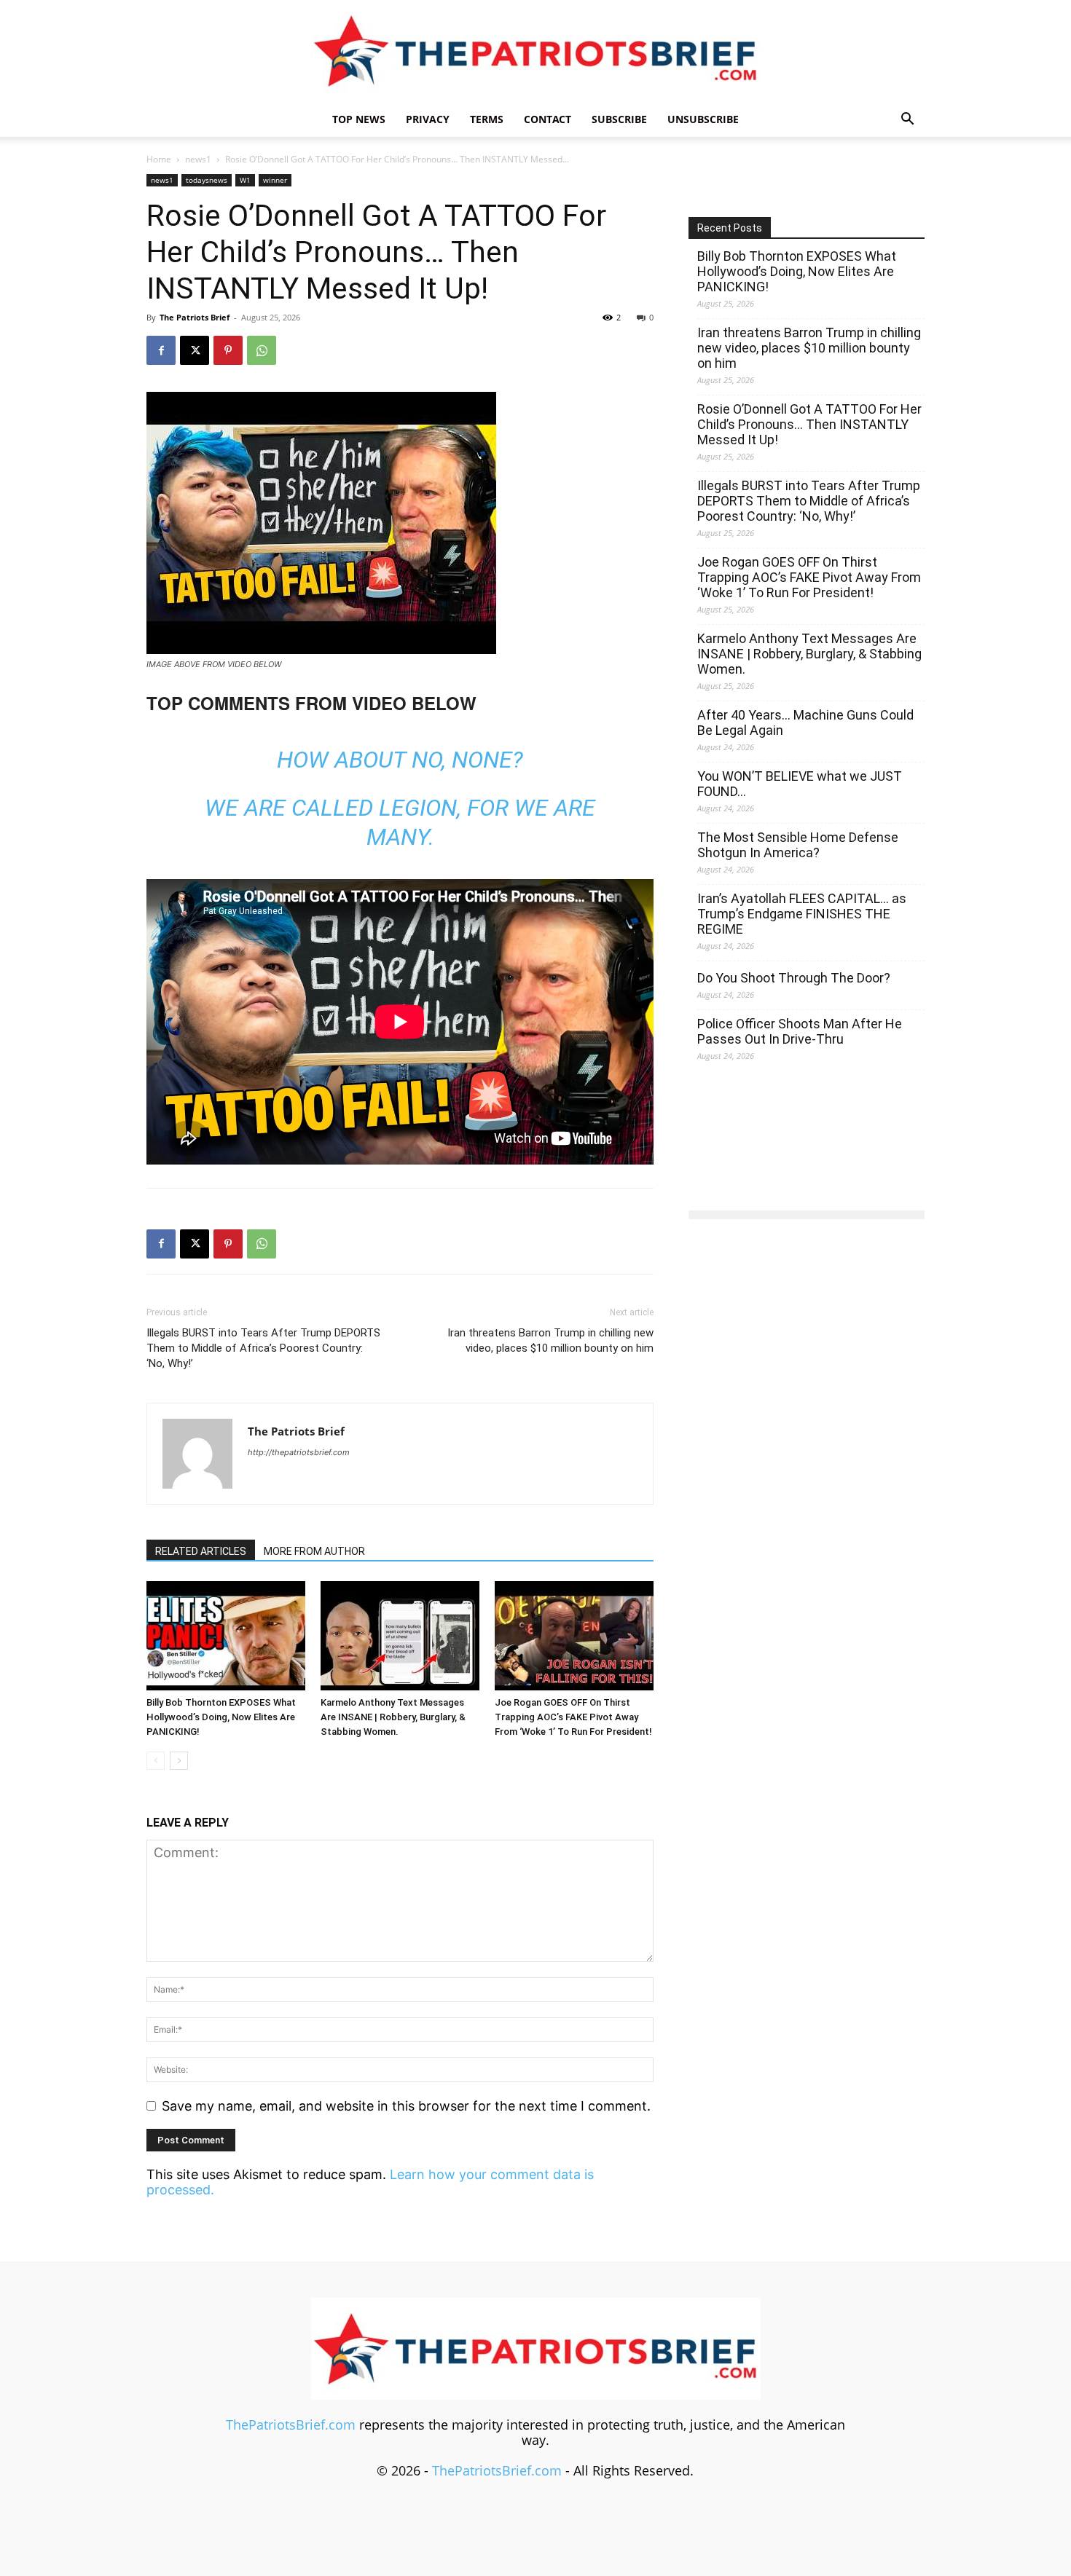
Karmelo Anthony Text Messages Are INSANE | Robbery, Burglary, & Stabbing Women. (393, 1717)
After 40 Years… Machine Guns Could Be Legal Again (805, 722)
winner (275, 180)
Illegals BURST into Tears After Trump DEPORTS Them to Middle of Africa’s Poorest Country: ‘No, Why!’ (263, 1348)
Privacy (428, 119)
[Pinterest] (228, 350)
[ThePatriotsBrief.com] (535, 51)
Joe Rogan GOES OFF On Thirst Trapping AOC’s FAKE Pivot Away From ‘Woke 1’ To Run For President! (573, 1717)
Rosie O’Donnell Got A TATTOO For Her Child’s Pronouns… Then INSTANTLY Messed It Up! (809, 424)
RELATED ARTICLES (201, 1551)
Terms (487, 119)
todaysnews (207, 180)
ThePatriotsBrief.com (291, 2425)
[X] (195, 350)
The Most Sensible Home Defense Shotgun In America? (798, 845)
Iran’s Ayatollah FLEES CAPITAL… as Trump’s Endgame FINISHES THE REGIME (802, 914)
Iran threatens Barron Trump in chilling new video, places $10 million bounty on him (550, 1340)
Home (159, 159)
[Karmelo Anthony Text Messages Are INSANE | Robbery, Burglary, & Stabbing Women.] (400, 1636)
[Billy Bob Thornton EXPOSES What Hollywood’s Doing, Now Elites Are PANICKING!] (226, 1636)
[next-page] (179, 1761)
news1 (198, 159)
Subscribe (619, 119)
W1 (245, 180)
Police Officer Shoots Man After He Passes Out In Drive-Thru (800, 1031)
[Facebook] (161, 350)
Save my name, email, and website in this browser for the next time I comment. (406, 2106)
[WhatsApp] (262, 350)
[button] (907, 119)
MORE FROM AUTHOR (314, 1551)
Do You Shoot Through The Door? (794, 978)
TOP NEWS (359, 119)
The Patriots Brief (195, 317)
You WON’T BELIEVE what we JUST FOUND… (800, 784)
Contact (548, 119)
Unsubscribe (703, 119)
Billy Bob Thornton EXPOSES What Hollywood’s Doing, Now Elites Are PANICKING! (221, 1717)
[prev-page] (156, 1761)
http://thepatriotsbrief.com (299, 1452)
